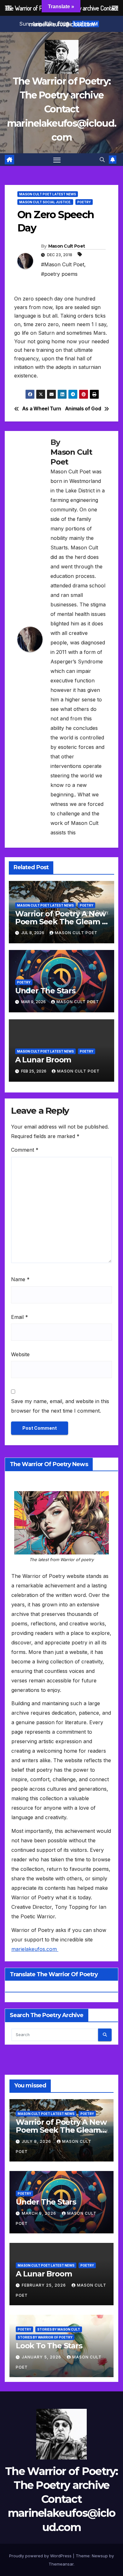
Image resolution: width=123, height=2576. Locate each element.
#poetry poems (59, 274)
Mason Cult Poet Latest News (48, 194)
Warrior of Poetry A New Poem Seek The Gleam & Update (61, 922)
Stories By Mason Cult (59, 2329)
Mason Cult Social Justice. (45, 202)
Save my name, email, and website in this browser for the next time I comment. (60, 1406)
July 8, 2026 (37, 2141)
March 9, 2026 (40, 2213)
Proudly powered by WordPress (41, 2556)
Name (20, 1279)
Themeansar (61, 2564)
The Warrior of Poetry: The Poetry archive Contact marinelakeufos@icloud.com (62, 109)
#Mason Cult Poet (63, 264)
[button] (102, 160)
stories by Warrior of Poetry (45, 2337)
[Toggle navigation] (57, 160)
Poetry (84, 202)
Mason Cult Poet (67, 246)
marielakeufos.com (35, 1949)
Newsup (100, 2556)
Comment (25, 1150)
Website (20, 1354)
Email (20, 1317)
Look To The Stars (49, 2346)
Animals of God (83, 409)
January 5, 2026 (42, 2357)
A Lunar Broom (43, 1060)
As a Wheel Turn (42, 409)
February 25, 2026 (44, 2285)
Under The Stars (45, 991)
